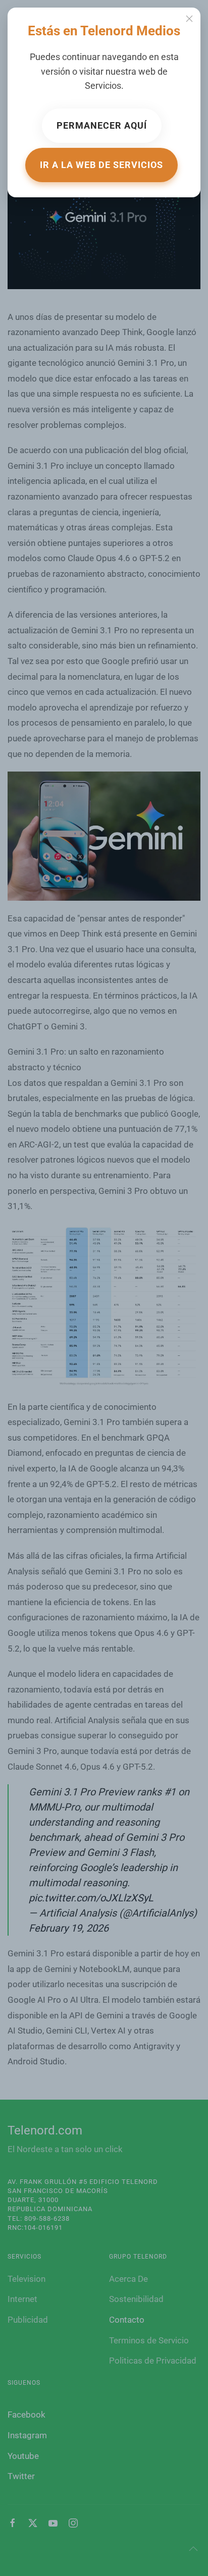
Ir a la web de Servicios (101, 165)
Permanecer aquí (102, 125)
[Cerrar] (189, 19)
